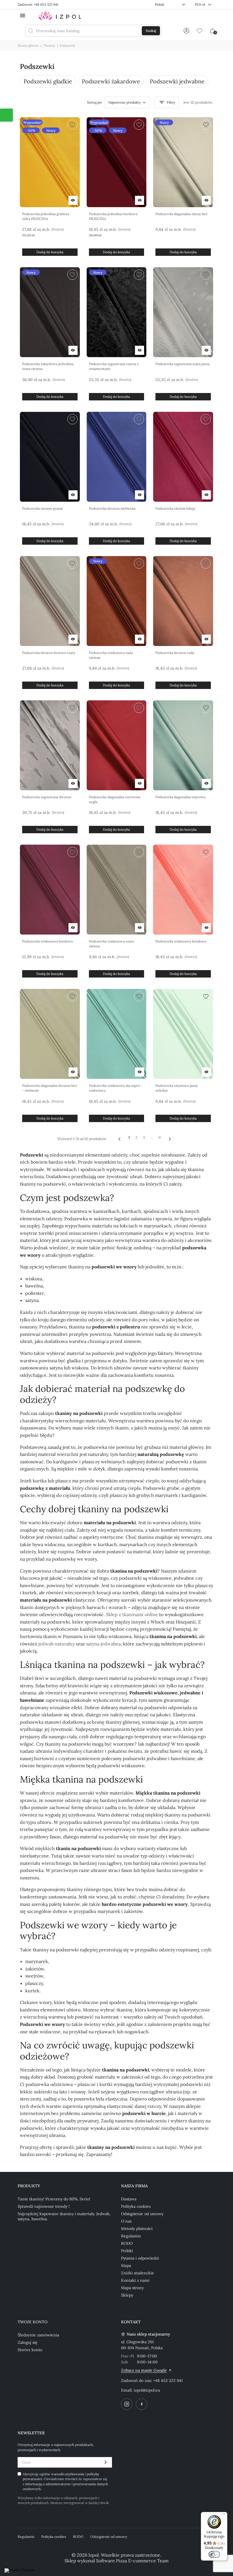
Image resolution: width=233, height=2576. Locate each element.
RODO (127, 2243)
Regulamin (131, 2236)
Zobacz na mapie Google (144, 2370)
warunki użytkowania (68, 2474)
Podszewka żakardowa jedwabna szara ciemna (48, 366)
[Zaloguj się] (186, 31)
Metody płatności (137, 2229)
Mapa (126, 2266)
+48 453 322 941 (168, 2380)
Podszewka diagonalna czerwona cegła (115, 799)
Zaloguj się (28, 2342)
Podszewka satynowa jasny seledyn (177, 1088)
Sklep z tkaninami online (132, 1614)
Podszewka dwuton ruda (175, 653)
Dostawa (129, 2199)
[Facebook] (142, 2404)
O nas (126, 2221)
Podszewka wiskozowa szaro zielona (112, 944)
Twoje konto (33, 2322)
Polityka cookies (136, 2206)
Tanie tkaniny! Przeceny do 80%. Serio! (54, 2199)
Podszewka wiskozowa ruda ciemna (111, 655)
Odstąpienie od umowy (142, 2214)
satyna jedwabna (103, 1644)
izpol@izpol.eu (147, 2390)
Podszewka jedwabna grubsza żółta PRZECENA (46, 216)
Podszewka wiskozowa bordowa (47, 941)
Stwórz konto (30, 2350)
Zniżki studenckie (138, 2273)
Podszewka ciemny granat (43, 508)
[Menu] (224, 2515)
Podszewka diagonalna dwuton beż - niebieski (50, 1088)
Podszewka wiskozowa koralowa (181, 941)
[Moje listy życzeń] (199, 31)
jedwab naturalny (57, 1644)
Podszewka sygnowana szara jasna (182, 364)
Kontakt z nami (135, 2280)
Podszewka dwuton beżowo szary (49, 653)
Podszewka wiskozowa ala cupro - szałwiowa (116, 1088)
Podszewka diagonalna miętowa (180, 797)
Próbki (127, 2251)
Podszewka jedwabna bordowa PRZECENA (113, 216)
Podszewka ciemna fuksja (175, 508)
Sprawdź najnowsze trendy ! (44, 2206)
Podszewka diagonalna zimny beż (181, 214)
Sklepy (127, 2295)
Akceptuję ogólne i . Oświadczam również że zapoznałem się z (65, 2481)
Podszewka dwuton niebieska (112, 508)
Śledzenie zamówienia (38, 2335)
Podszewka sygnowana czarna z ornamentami (114, 366)
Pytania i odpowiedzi (140, 2258)
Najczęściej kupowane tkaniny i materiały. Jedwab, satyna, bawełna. (64, 2216)
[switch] (214, 2554)
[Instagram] (127, 2404)
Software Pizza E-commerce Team (132, 2561)
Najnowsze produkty (124, 102)
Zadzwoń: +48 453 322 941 (38, 4)
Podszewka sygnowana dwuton (47, 797)
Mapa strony (132, 2288)
